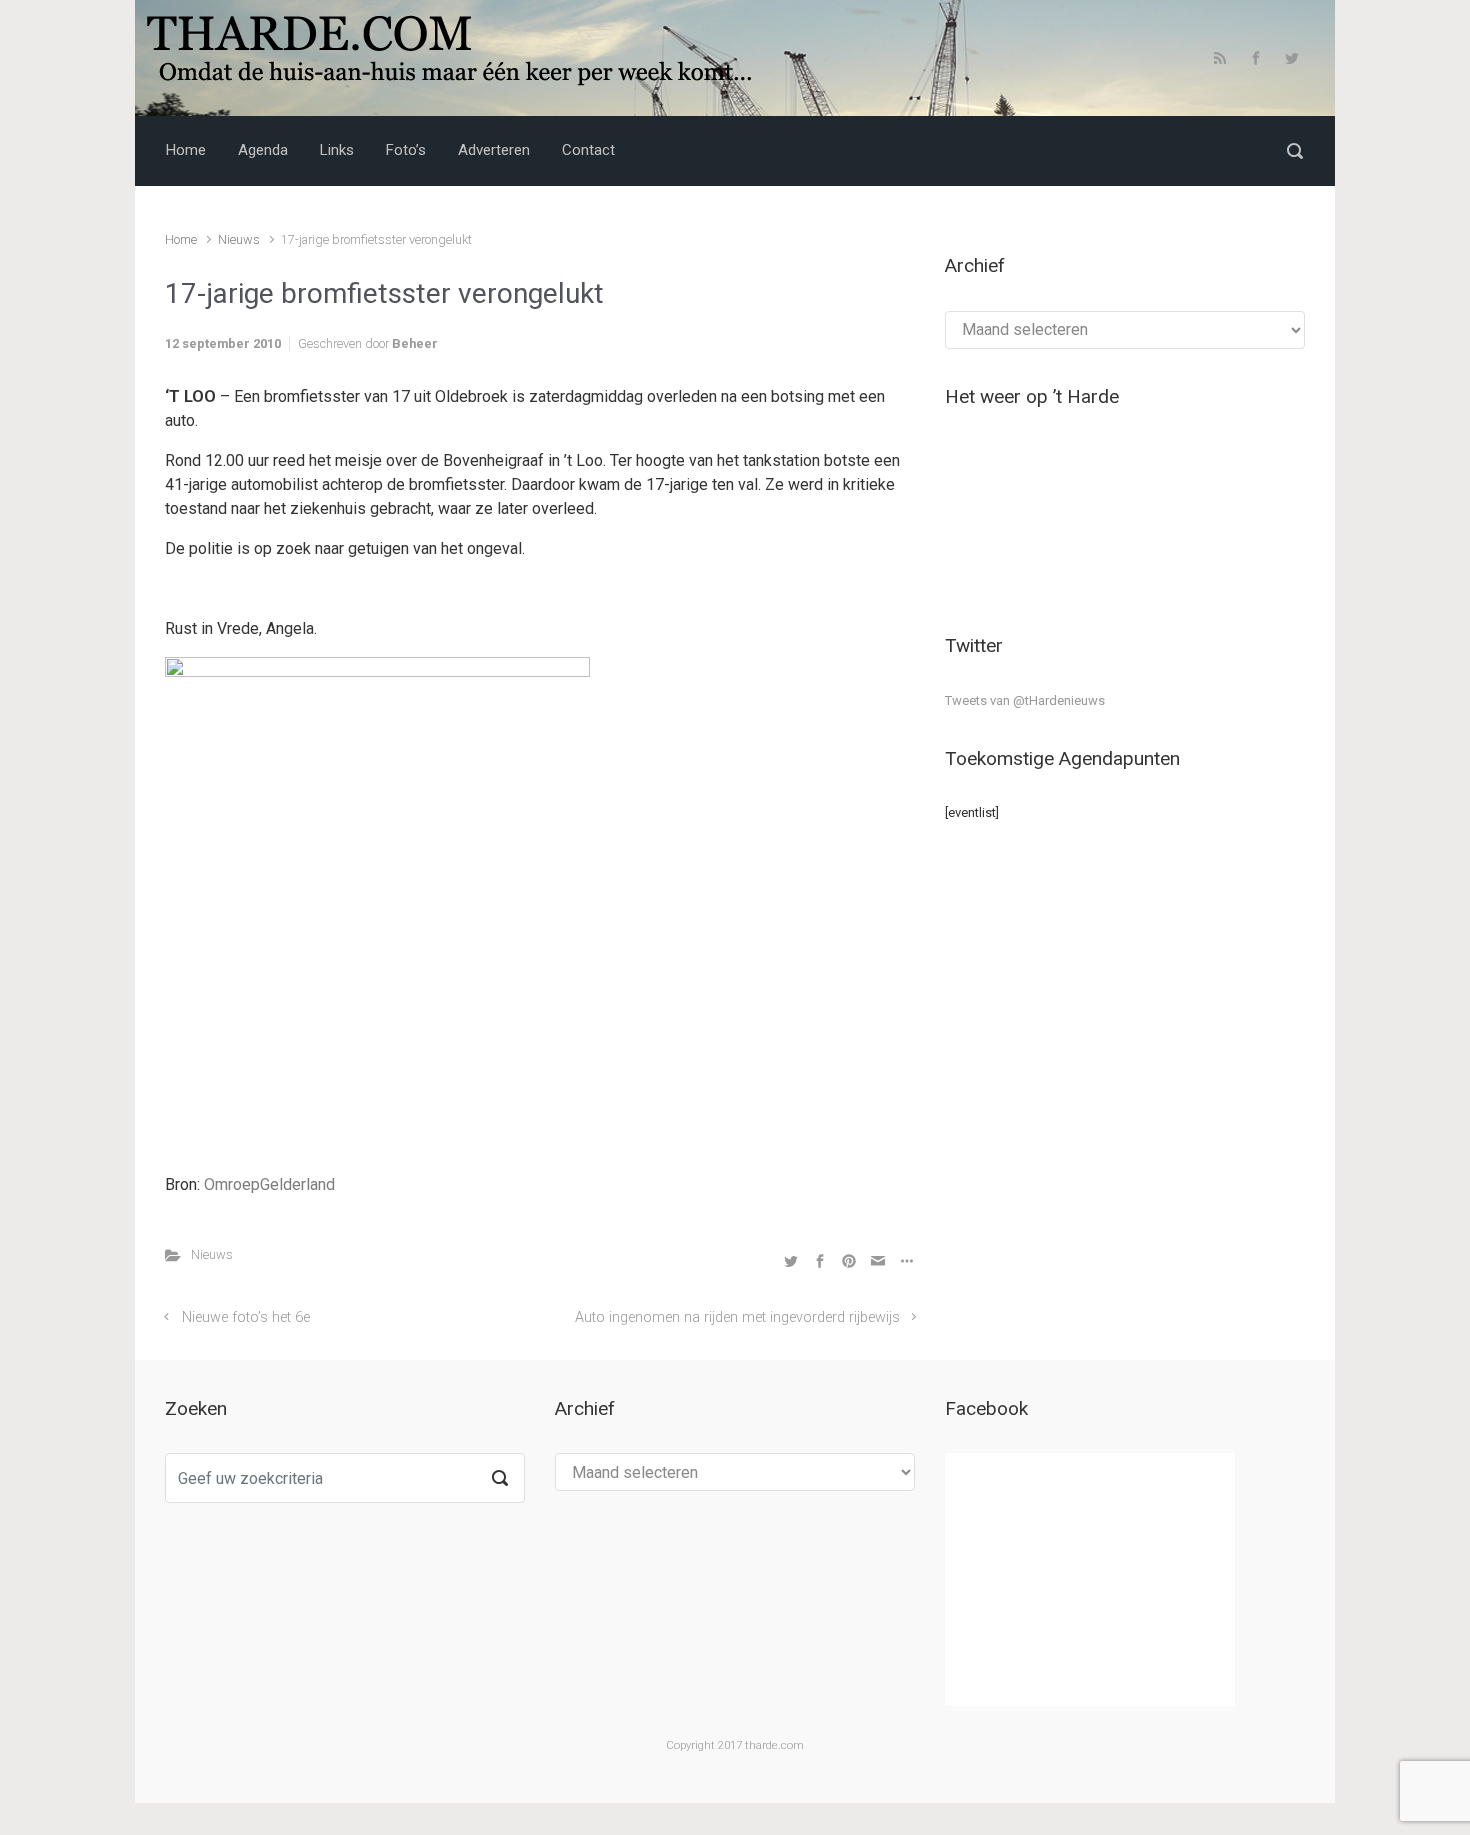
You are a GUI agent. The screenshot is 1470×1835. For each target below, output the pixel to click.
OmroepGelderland (269, 1184)
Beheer (415, 343)
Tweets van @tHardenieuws (1025, 700)
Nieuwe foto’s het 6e (246, 1317)
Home (181, 239)
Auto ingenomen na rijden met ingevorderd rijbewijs (737, 1317)
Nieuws (239, 239)
